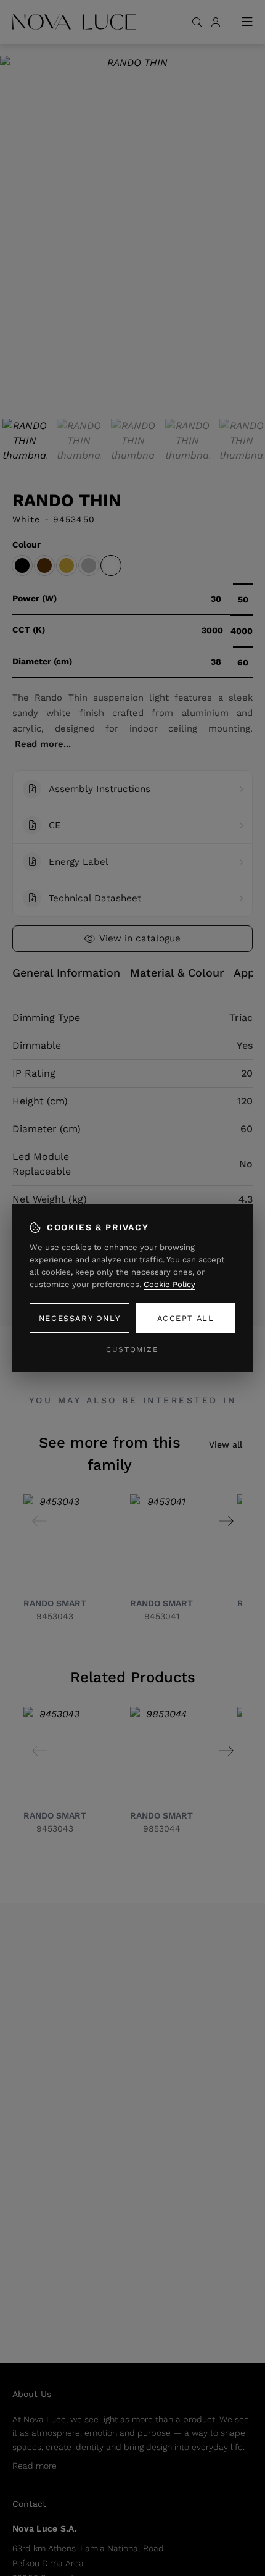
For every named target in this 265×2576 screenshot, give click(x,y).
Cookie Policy (169, 1284)
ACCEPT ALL (186, 1318)
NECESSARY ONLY (79, 1318)
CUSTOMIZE (132, 1349)
